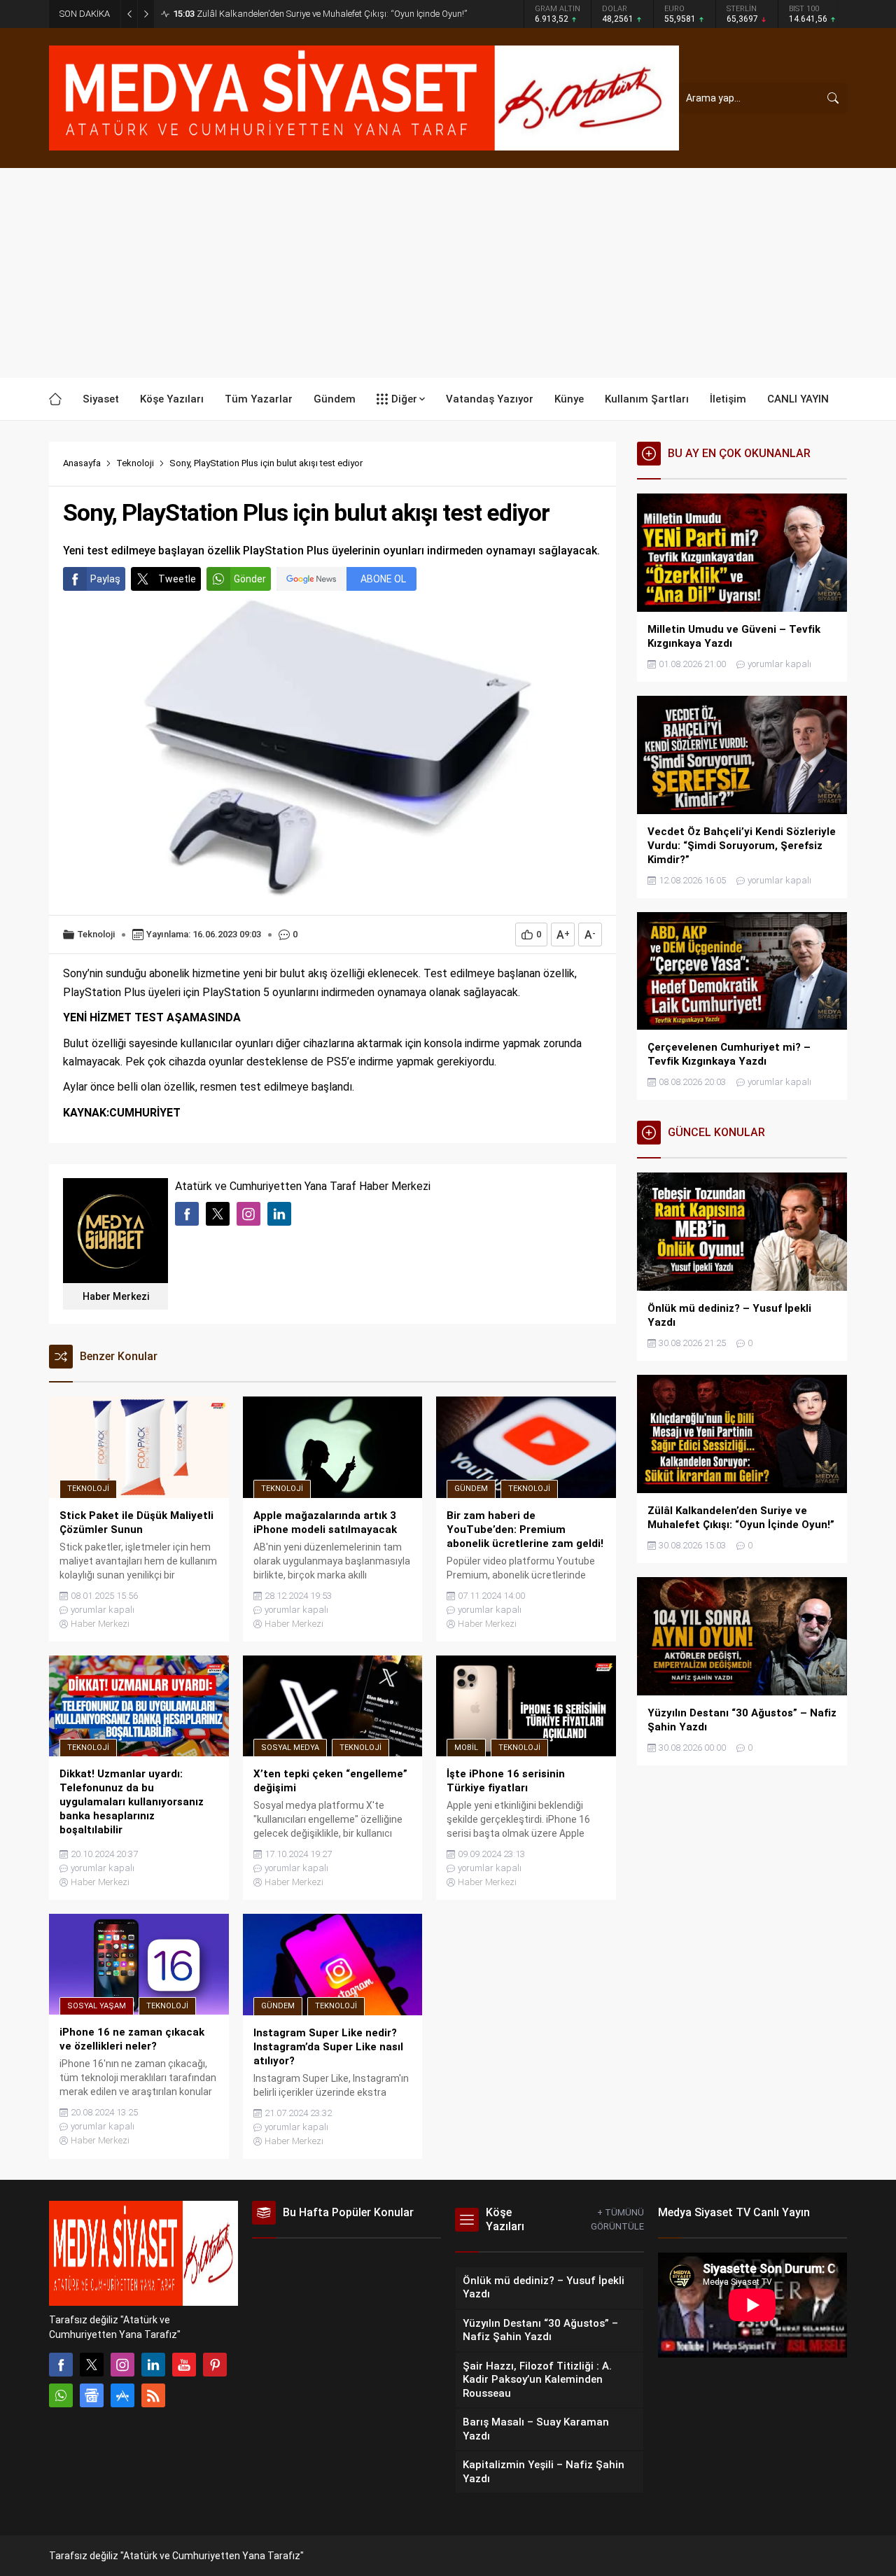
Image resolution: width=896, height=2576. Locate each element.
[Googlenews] (92, 2395)
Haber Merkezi (116, 1296)
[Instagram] (122, 2365)
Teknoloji (135, 463)
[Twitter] (92, 2365)
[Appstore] (122, 2395)
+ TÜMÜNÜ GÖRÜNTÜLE (617, 2219)
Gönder (250, 579)
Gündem (471, 1489)
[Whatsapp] (61, 2395)
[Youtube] (184, 2365)
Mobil (466, 1748)
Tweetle (177, 579)
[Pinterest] (215, 2365)
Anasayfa (82, 463)
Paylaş (105, 579)
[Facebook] (61, 2365)
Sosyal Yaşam (97, 2006)
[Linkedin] (153, 2365)
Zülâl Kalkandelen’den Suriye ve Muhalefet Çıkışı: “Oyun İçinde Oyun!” (320, 14)
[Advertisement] (448, 273)
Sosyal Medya (290, 1748)
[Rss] (153, 2395)
